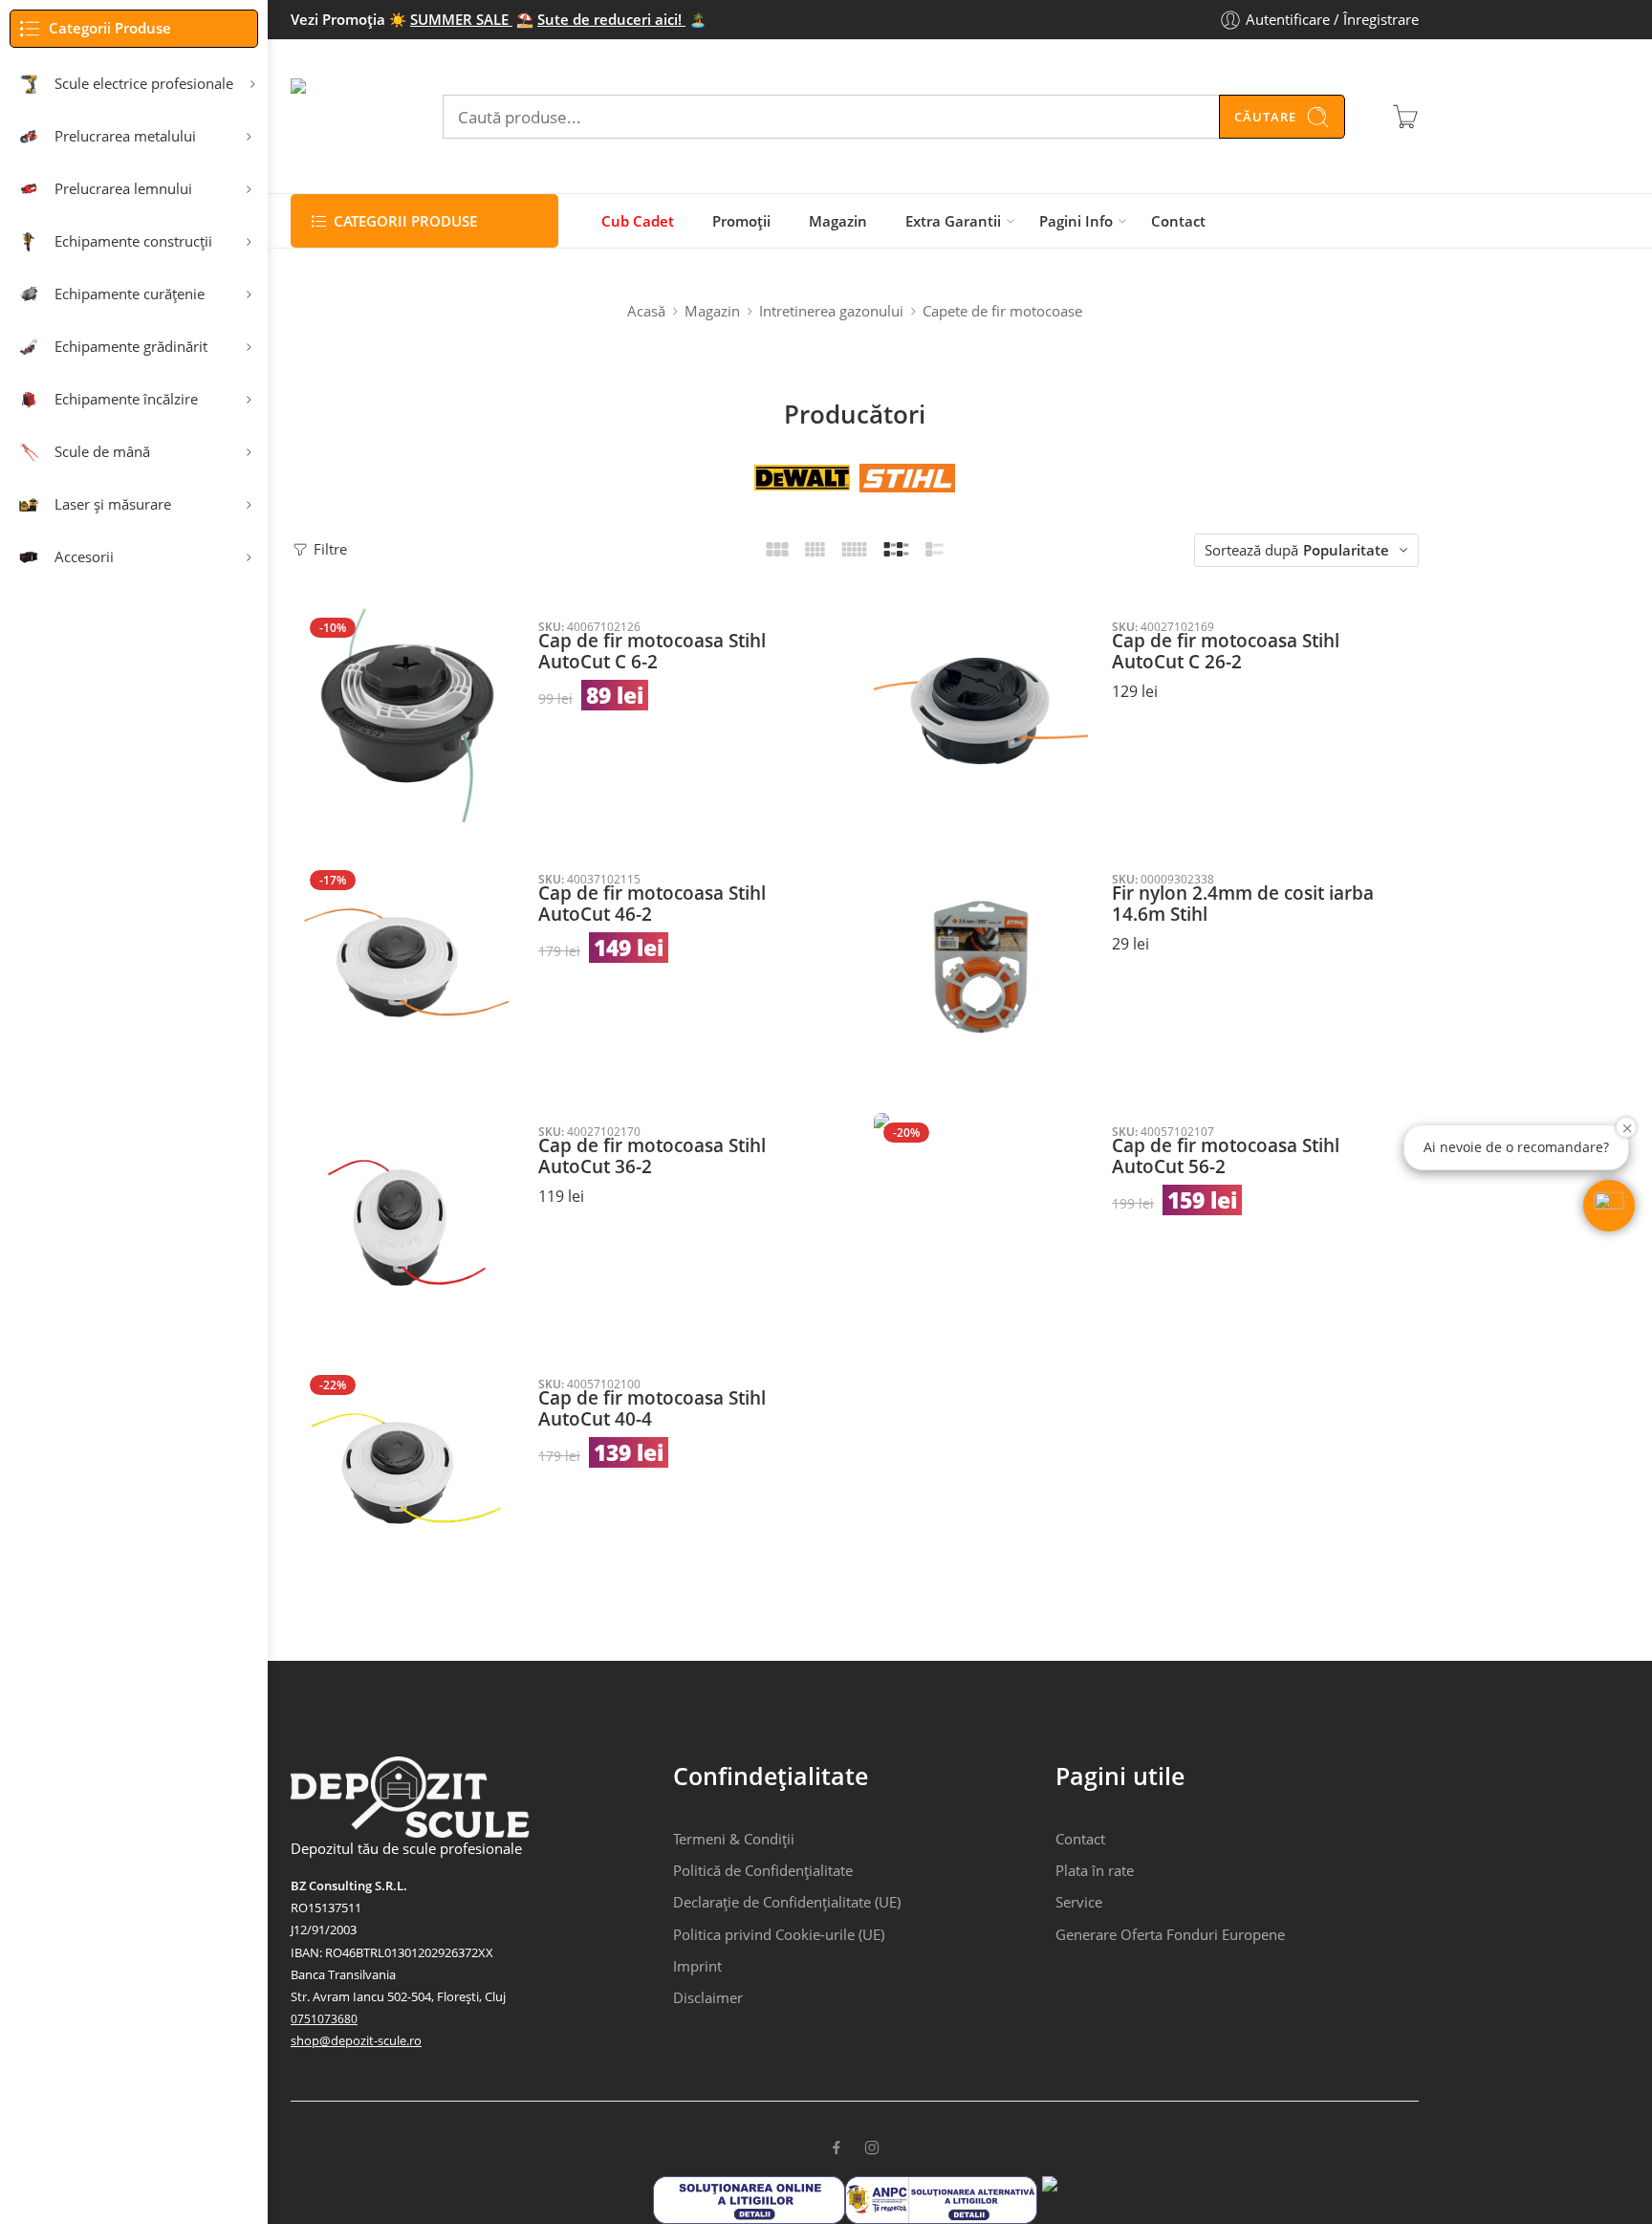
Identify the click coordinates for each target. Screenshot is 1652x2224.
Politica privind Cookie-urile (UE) (779, 1935)
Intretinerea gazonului (831, 311)
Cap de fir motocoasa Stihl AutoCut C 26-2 (1226, 652)
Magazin (838, 221)
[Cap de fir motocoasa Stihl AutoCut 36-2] (407, 1220)
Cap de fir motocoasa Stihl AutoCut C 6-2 (652, 652)
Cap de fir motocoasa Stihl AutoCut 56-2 (1226, 1156)
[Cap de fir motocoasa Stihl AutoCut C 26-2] (981, 715)
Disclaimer (708, 1998)
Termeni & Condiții (734, 1839)
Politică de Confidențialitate (763, 1871)
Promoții (741, 221)
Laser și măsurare (113, 504)
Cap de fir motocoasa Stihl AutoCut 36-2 (652, 1156)
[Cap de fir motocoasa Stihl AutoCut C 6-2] (407, 715)
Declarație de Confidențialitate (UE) (787, 1902)
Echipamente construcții (133, 241)
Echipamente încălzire (126, 399)
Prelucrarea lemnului (123, 189)
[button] (1609, 1206)
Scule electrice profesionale (144, 84)
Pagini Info (1076, 221)
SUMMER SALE (461, 20)
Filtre (328, 549)
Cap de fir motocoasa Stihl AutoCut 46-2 (652, 904)
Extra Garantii (953, 221)
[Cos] (1405, 117)
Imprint (697, 1966)
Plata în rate (1095, 1871)
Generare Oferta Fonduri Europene (1170, 1935)
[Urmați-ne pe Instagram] (872, 2148)
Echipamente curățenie (130, 294)
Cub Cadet (638, 221)
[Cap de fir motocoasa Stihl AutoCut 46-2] (407, 968)
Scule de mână (102, 452)
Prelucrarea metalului (125, 136)
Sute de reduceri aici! (611, 20)
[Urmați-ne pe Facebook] (837, 2148)
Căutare (1265, 117)
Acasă (646, 311)
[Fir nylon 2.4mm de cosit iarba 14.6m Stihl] (981, 968)
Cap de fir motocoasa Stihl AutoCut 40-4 (652, 1409)
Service (1079, 1902)
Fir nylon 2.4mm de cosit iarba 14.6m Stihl (1243, 904)
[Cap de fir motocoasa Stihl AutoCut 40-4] (407, 1472)
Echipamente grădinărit (131, 347)
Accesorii (84, 557)
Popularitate (1346, 550)
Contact (1178, 221)
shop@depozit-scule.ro (356, 2040)
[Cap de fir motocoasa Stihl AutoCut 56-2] (981, 1220)
